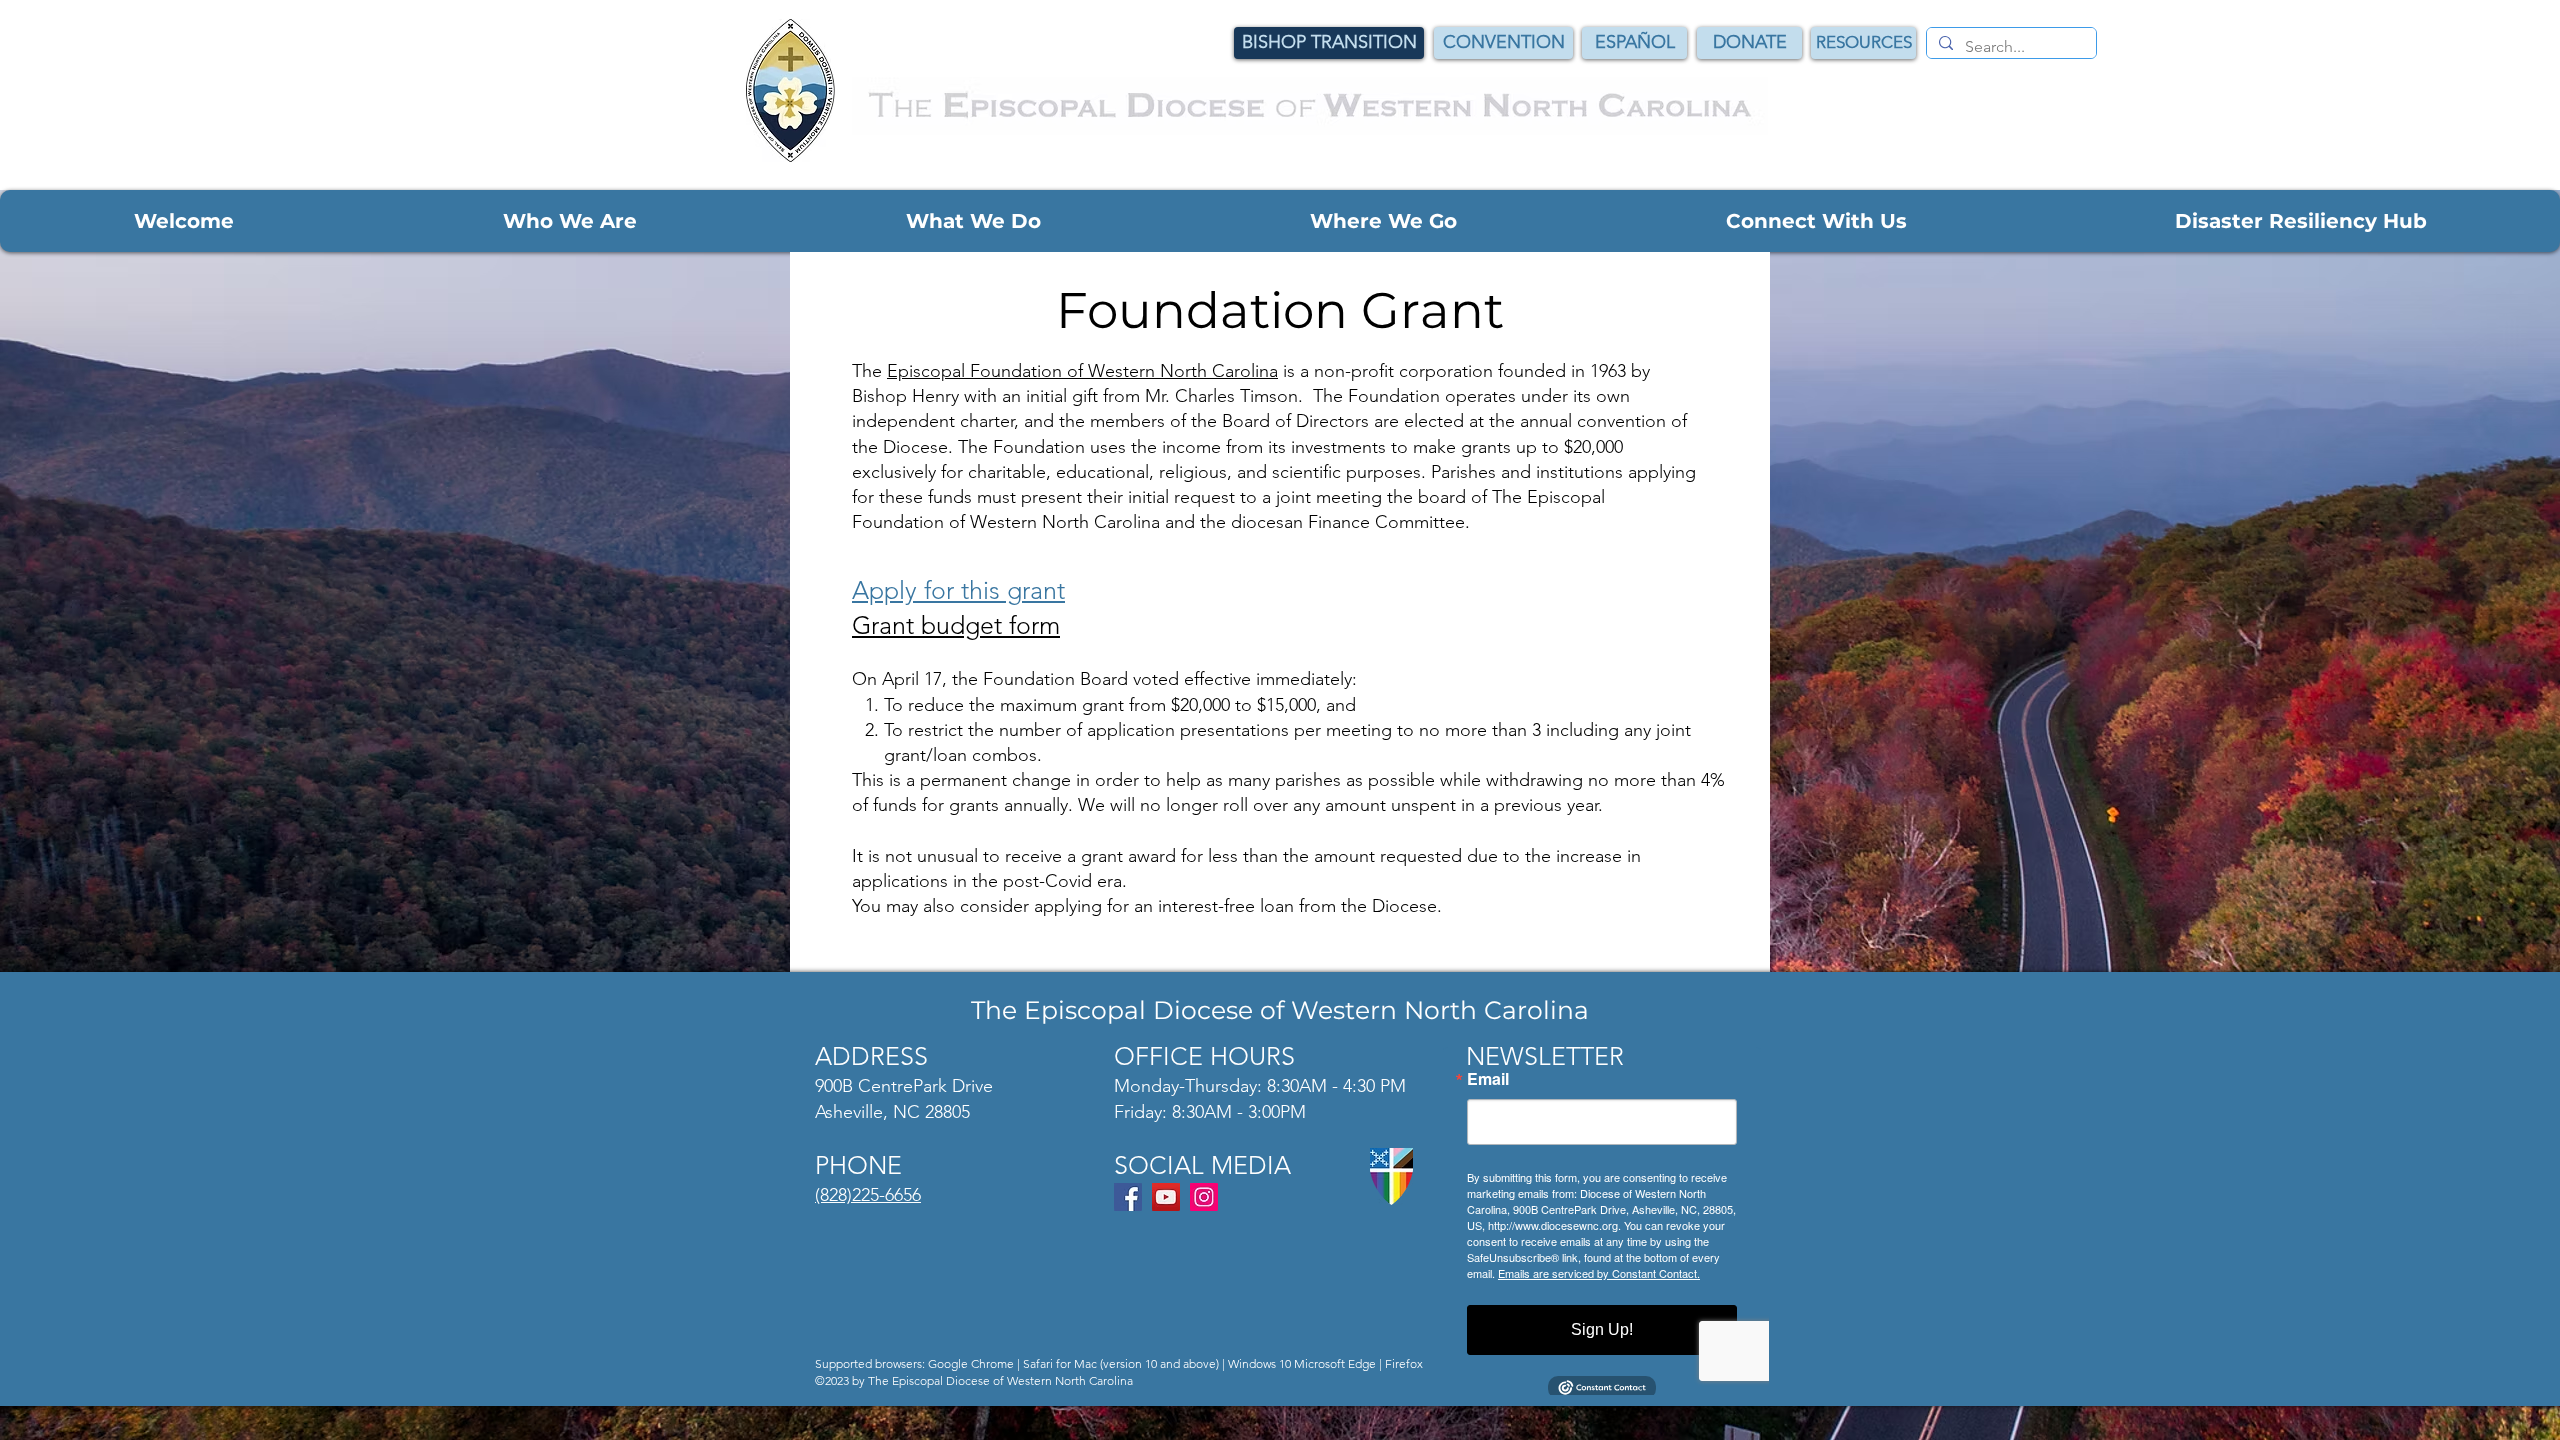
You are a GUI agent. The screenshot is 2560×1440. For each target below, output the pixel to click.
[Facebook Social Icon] (1128, 1197)
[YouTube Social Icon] (1166, 1197)
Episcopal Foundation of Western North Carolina (1082, 371)
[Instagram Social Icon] (1204, 1197)
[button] (184, 221)
